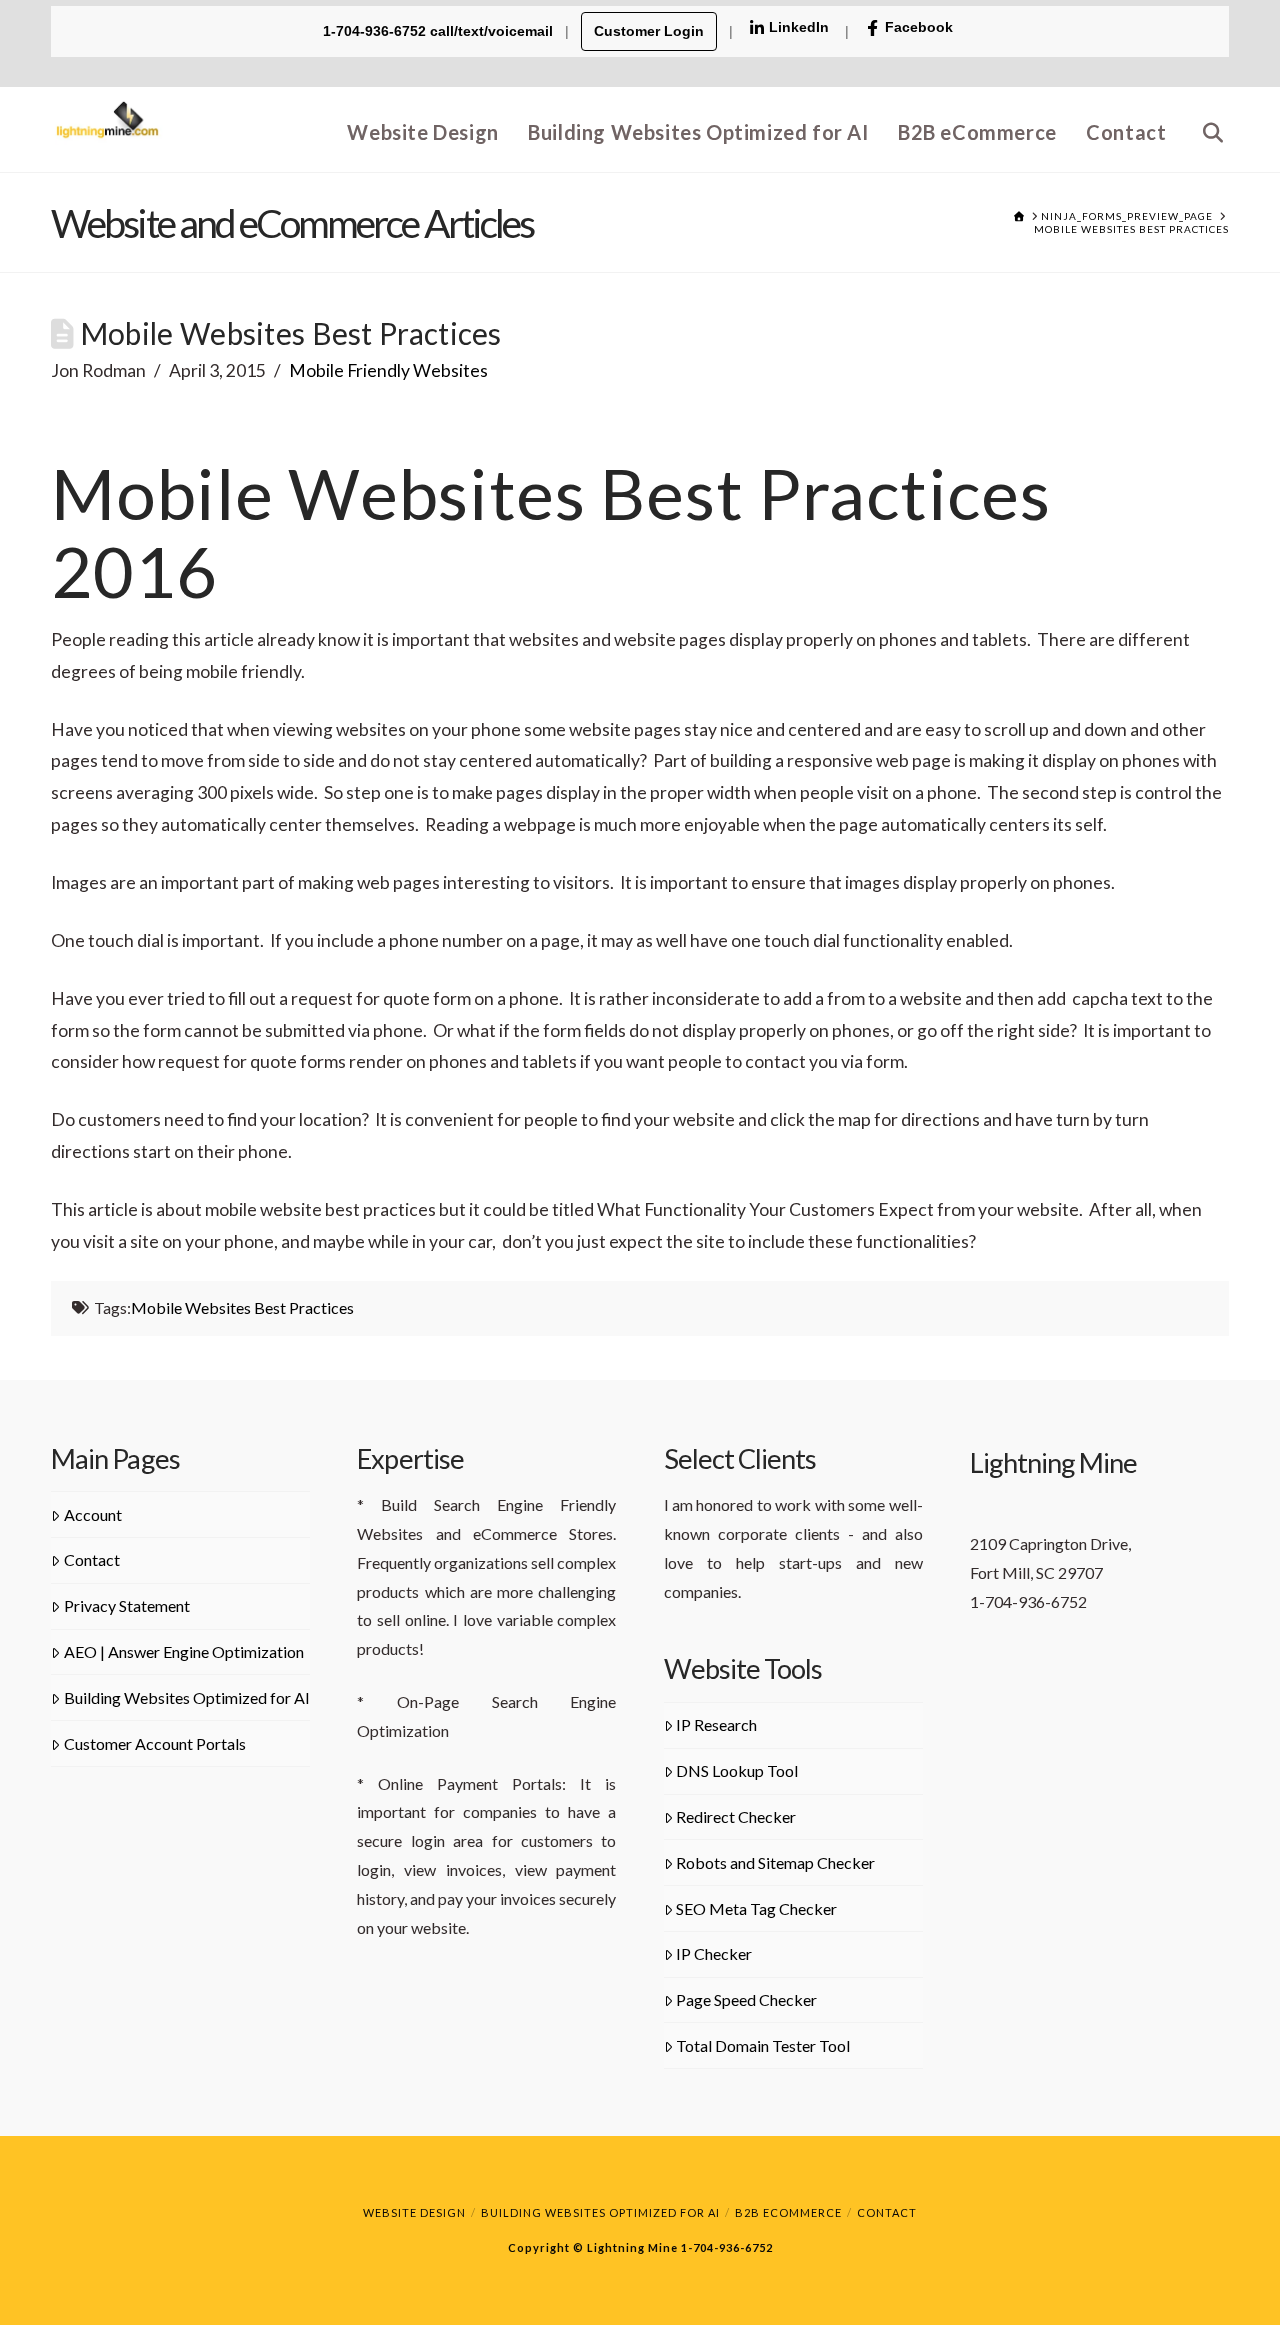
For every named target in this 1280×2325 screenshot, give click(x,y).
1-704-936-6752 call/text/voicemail (440, 31)
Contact (92, 1559)
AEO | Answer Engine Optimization (184, 1651)
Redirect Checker (736, 1816)
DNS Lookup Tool (737, 1770)
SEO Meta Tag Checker (756, 1908)
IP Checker (714, 1953)
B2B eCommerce (788, 2212)
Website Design (414, 2212)
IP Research (716, 1724)
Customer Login (649, 31)
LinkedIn (799, 27)
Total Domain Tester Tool (763, 2045)
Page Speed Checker (746, 1999)
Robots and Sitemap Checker (775, 1862)
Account (93, 1514)
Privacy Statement (127, 1605)
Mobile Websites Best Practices (242, 1307)
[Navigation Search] (1205, 129)
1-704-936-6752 (725, 2247)
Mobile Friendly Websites (388, 370)
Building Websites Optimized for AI (187, 1697)
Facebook (919, 27)
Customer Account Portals (155, 1743)
